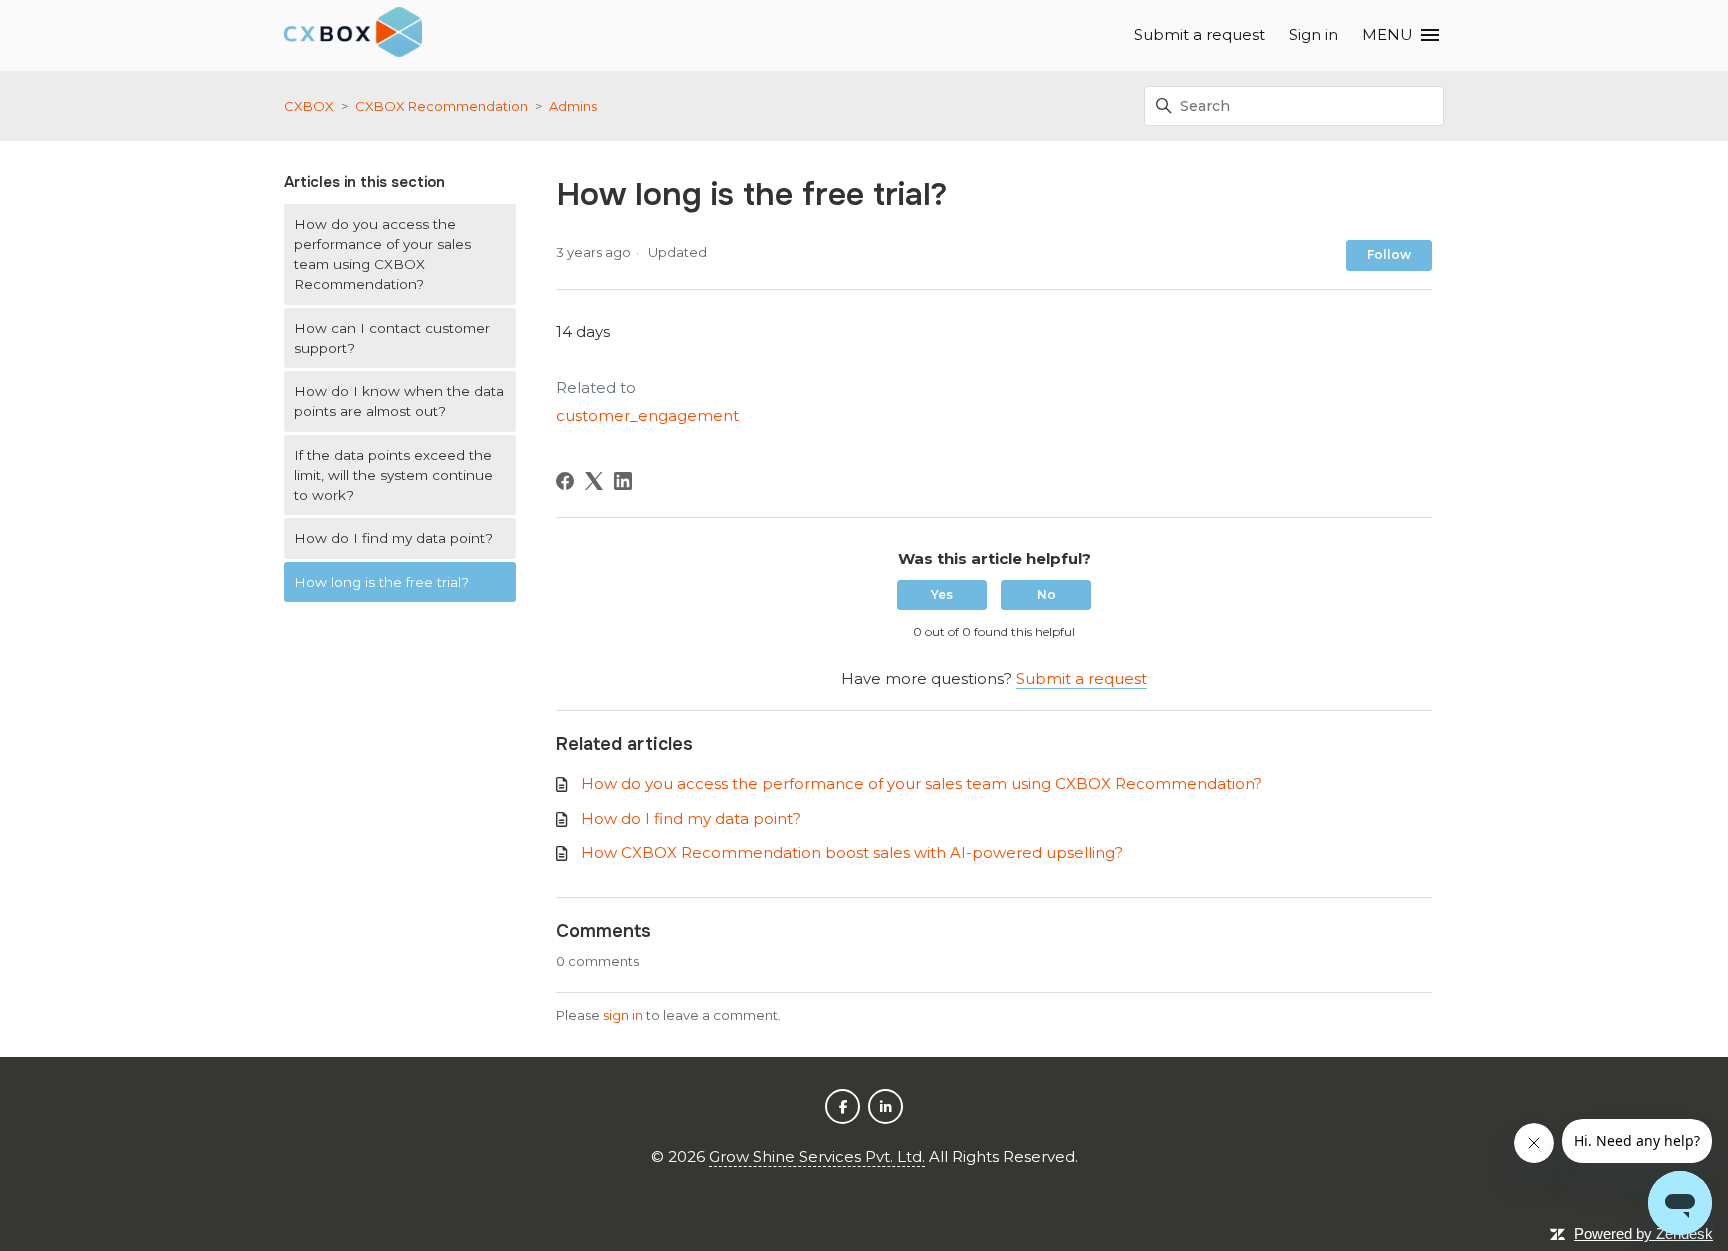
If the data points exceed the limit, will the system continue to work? (393, 475)
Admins (573, 106)
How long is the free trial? (381, 582)
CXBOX (309, 106)
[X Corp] (594, 481)
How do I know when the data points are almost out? (399, 401)
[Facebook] (565, 481)
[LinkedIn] (623, 481)
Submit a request (1199, 34)
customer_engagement (647, 415)
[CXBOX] (353, 35)
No (1046, 594)
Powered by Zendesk (1643, 1233)
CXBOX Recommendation (441, 106)
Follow (1389, 254)
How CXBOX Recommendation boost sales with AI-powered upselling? (852, 852)
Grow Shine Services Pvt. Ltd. (817, 1156)
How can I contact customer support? (392, 338)
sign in (623, 1015)
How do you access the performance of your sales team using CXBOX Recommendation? (382, 254)
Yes (942, 594)
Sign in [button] (1313, 34)
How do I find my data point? (393, 538)
